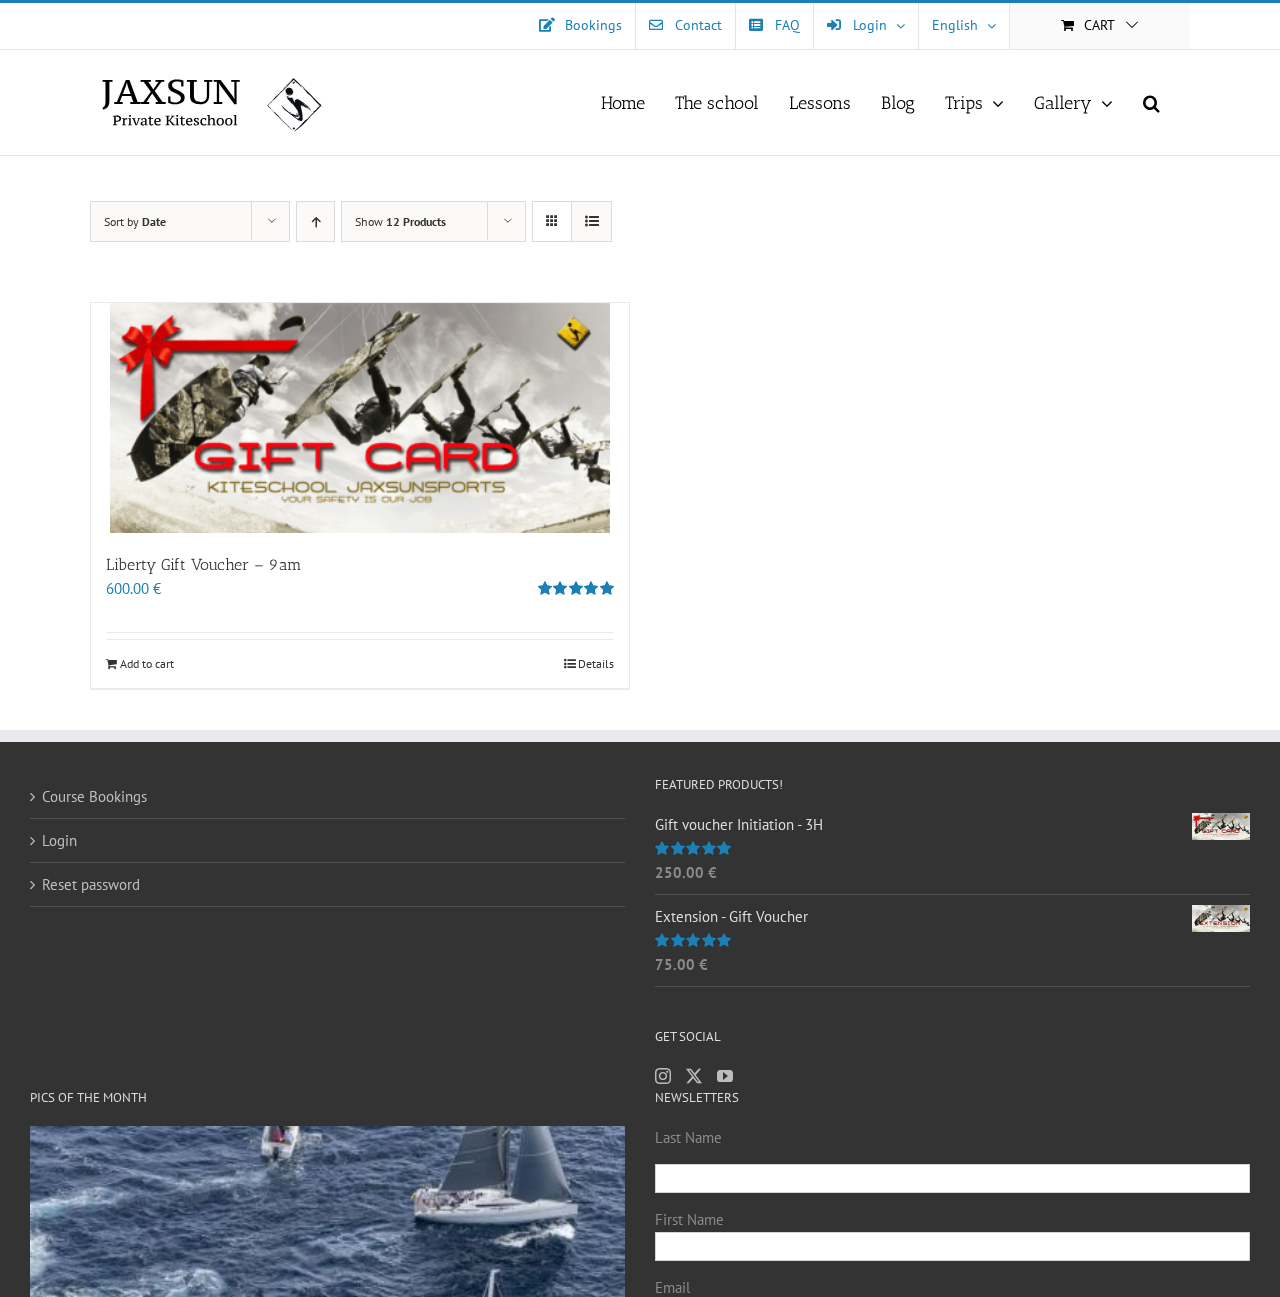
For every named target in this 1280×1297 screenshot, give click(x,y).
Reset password (91, 884)
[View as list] (591, 221)
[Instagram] (663, 1076)
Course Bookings (94, 796)
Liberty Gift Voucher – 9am (204, 564)
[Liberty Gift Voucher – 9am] (360, 418)
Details (596, 663)
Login (59, 840)
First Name (689, 1219)
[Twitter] (694, 1076)
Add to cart (147, 663)
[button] (1151, 102)
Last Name (688, 1137)
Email (672, 1287)
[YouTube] (725, 1076)
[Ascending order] (315, 221)
